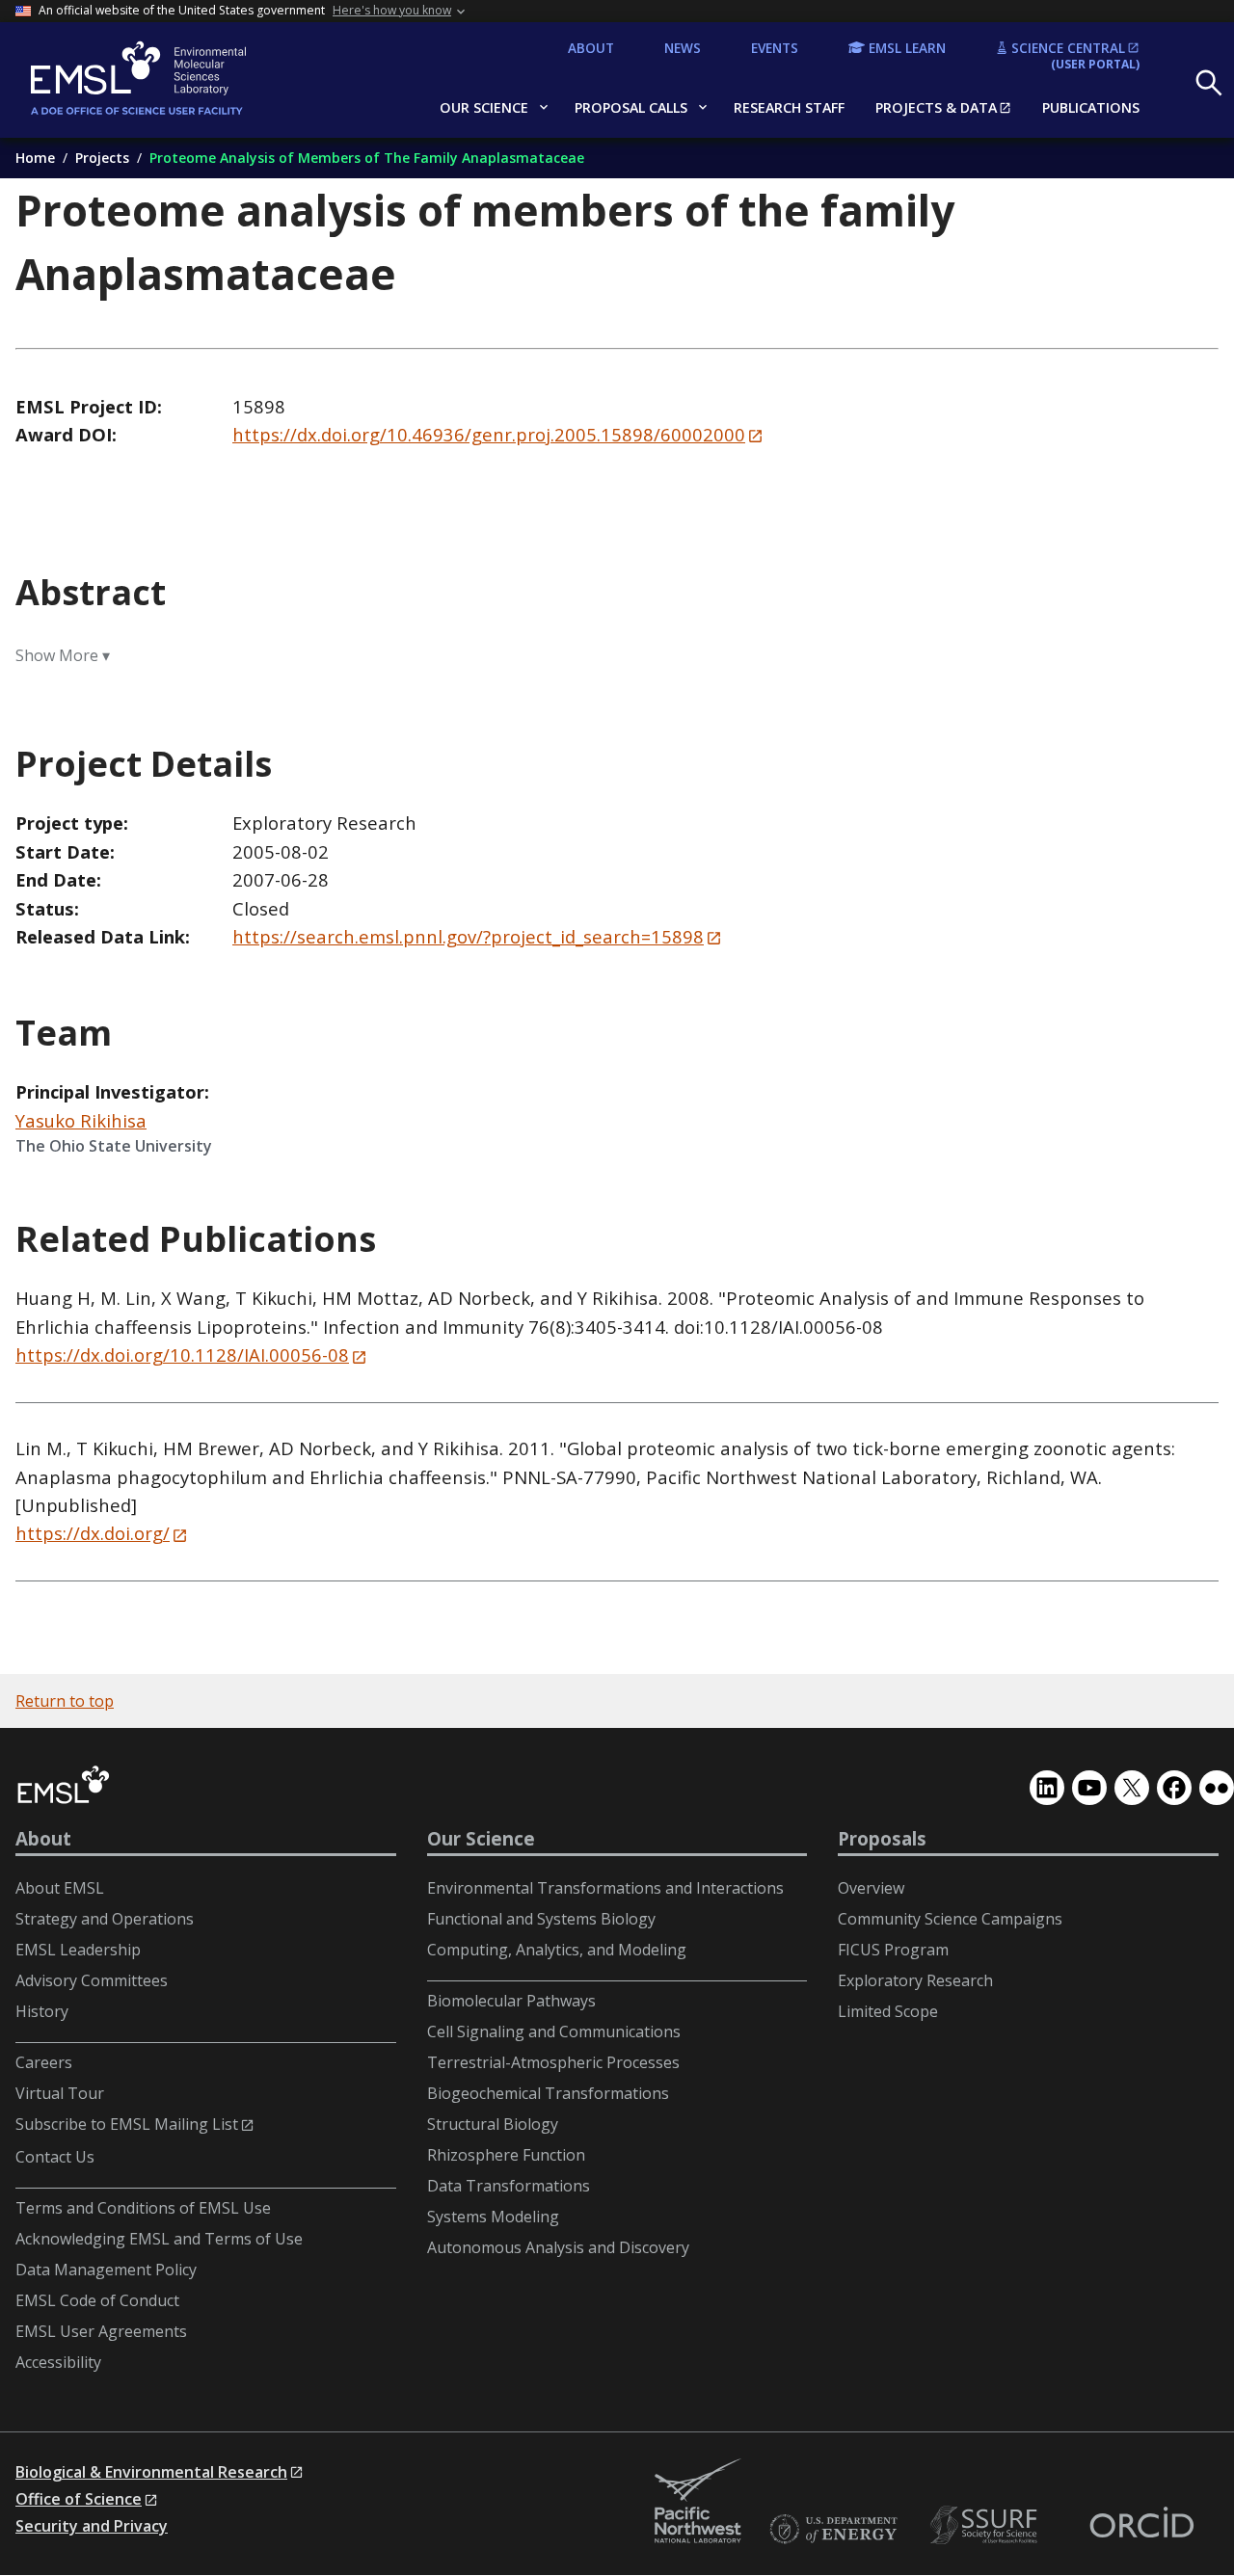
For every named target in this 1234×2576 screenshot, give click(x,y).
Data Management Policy (106, 2270)
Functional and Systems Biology (541, 1919)
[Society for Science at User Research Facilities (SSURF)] (987, 2525)
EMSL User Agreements (101, 2331)
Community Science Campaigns (950, 1919)
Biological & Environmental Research (151, 2472)
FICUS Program (893, 1950)
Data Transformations (509, 2186)
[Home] (170, 80)
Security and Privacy (92, 2526)
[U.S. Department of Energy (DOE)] (833, 2530)
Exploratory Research (915, 1980)
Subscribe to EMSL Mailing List (127, 2124)
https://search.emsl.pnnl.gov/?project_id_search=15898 (468, 936)
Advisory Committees (92, 1980)
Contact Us (55, 2157)
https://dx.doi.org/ (93, 1533)
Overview (871, 1888)
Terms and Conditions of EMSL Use (143, 2208)
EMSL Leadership (78, 1950)
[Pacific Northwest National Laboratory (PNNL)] (698, 2502)
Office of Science (79, 2499)
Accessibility (58, 2362)
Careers (44, 2062)
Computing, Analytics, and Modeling (557, 1950)
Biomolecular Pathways (511, 2001)
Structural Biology (493, 2124)
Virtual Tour (60, 2093)
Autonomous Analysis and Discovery (558, 2247)
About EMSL (60, 1888)
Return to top (65, 1701)
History (42, 2011)
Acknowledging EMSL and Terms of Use (159, 2239)
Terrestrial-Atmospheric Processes (553, 2062)
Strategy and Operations (105, 1919)
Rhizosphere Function (506, 2155)
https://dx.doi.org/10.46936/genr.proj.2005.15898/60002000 (489, 434)
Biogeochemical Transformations (548, 2093)
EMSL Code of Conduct (97, 2300)
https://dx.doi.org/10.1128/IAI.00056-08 (182, 1354)
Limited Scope (888, 2011)
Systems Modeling (493, 2217)
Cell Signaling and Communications (554, 2032)
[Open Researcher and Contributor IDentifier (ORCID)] (1141, 2525)
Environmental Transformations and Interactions (605, 1888)
